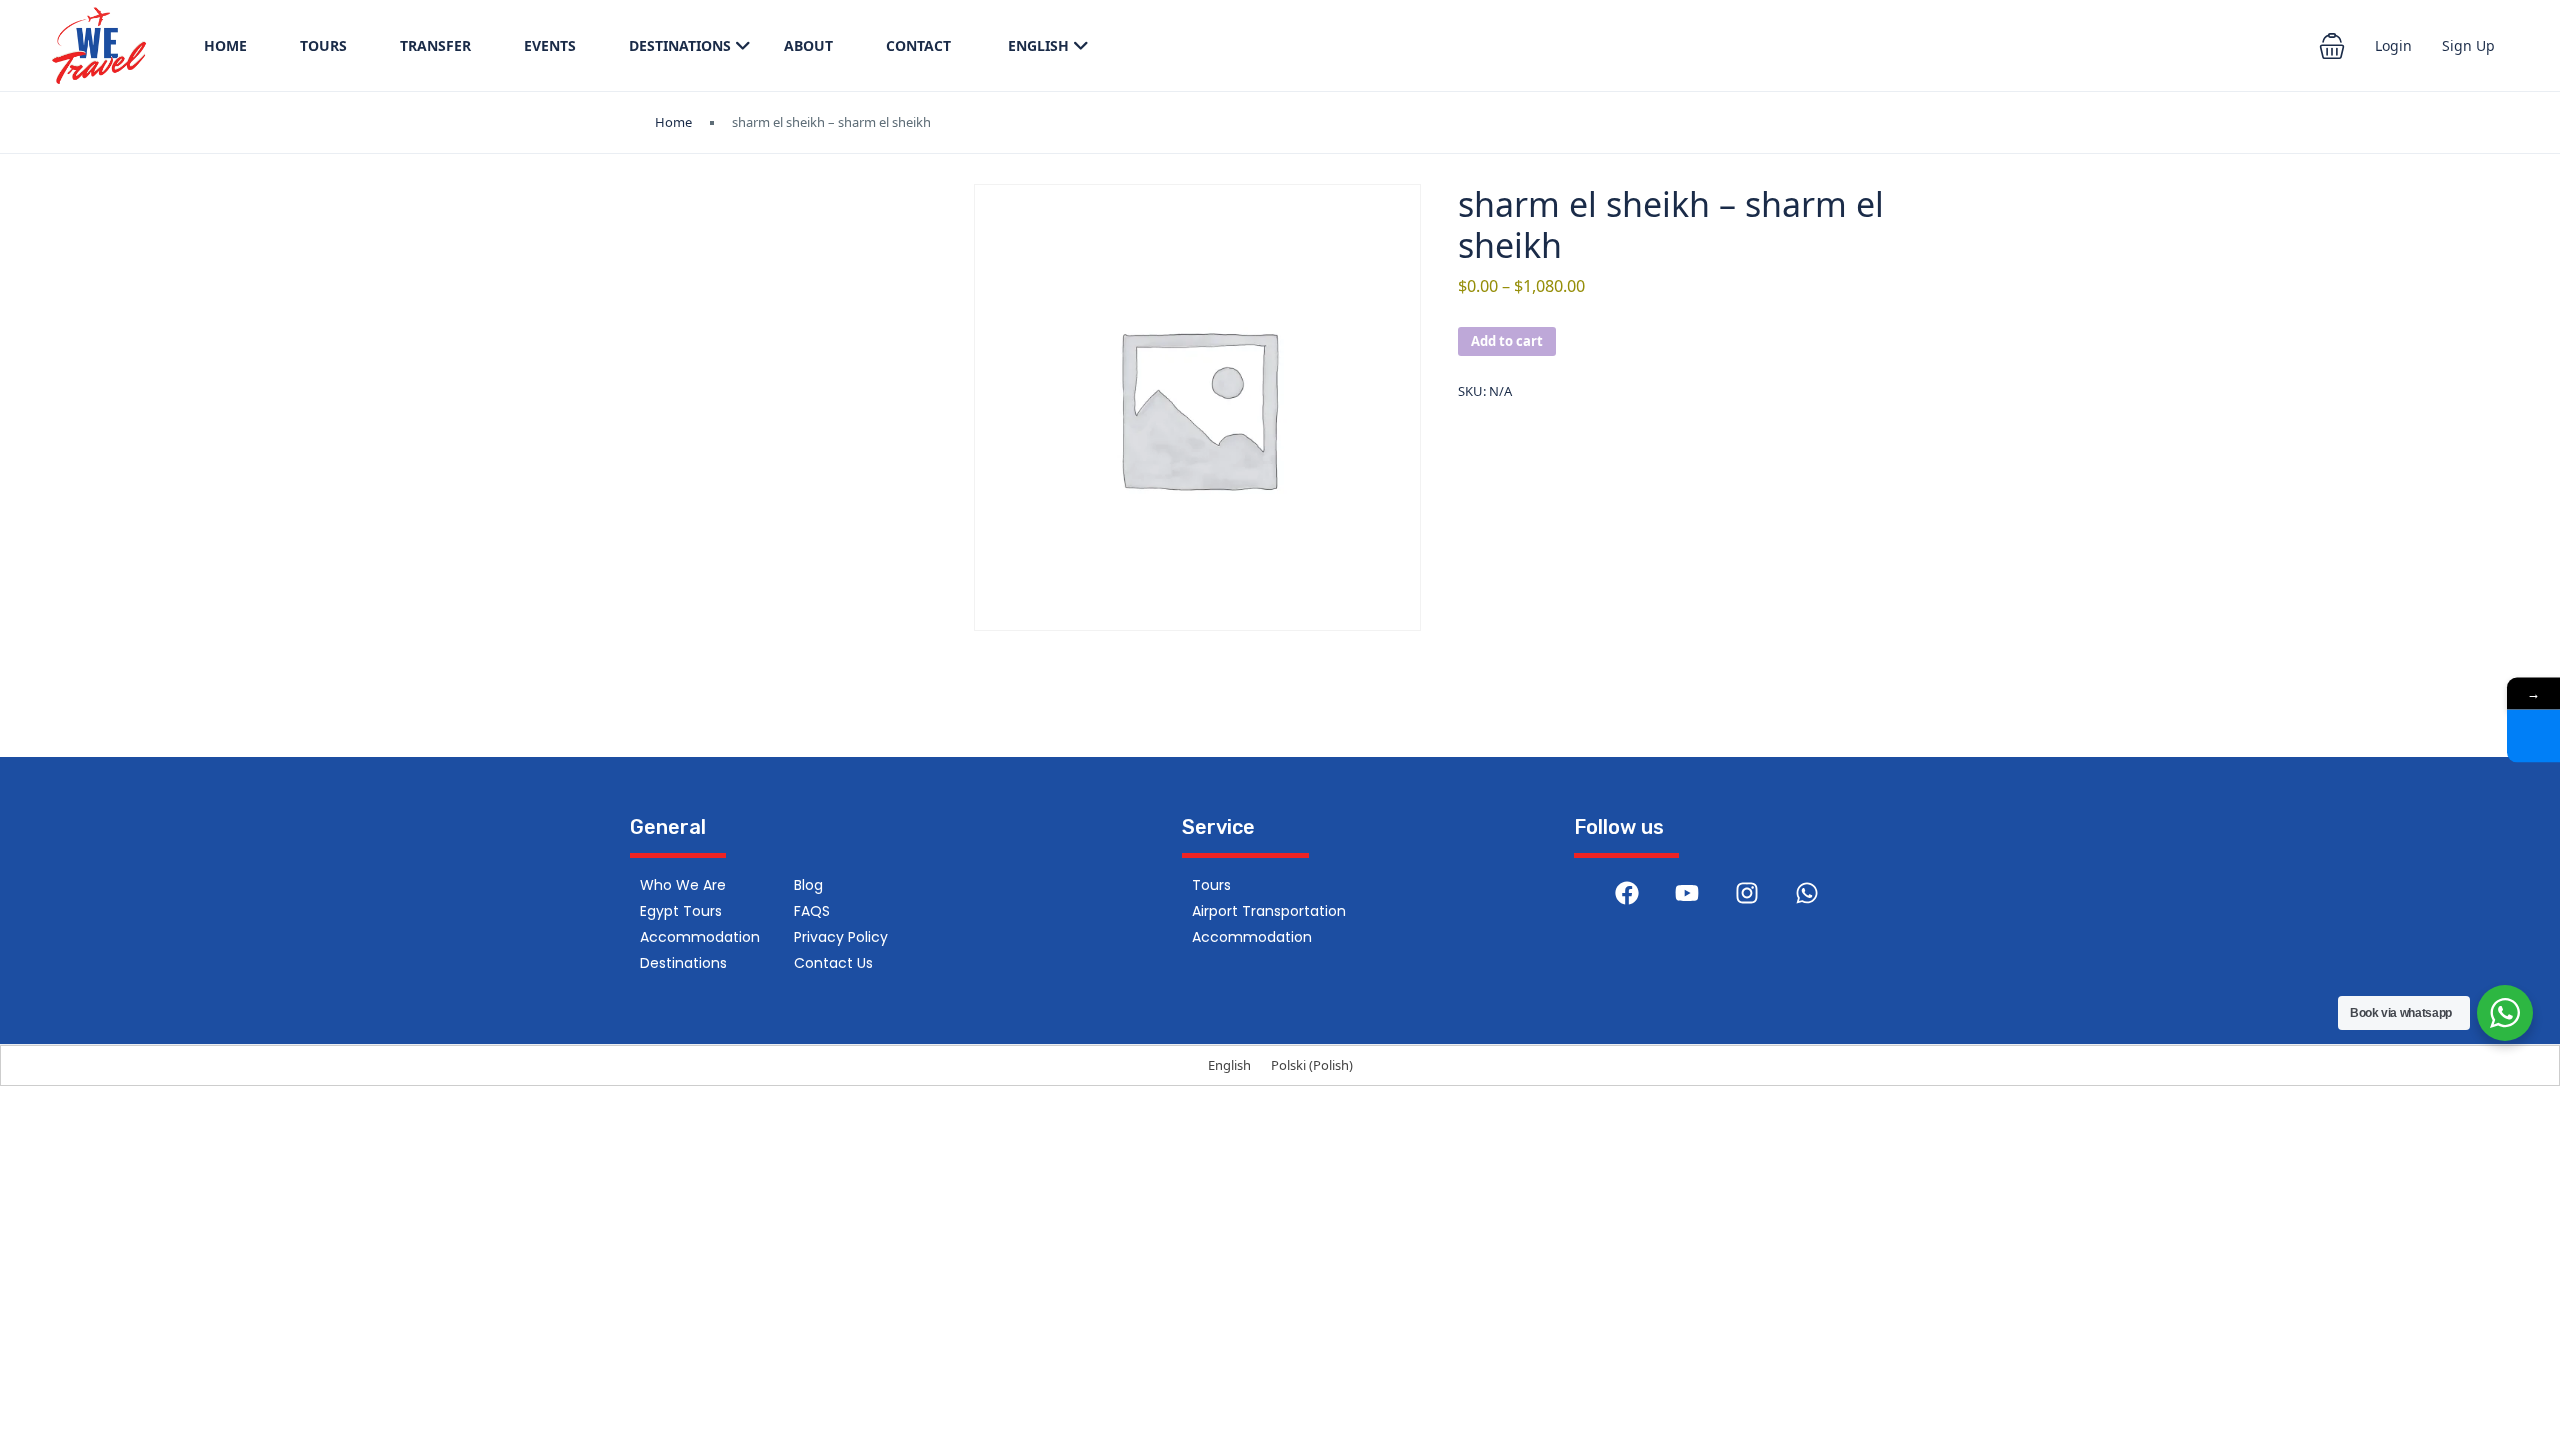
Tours (323, 45)
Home (225, 45)
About (808, 45)
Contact (918, 45)
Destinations (680, 45)
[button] (2332, 46)
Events (550, 45)
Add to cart (1507, 341)
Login (2393, 45)
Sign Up (2468, 45)
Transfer (435, 45)
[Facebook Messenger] (2533, 736)
